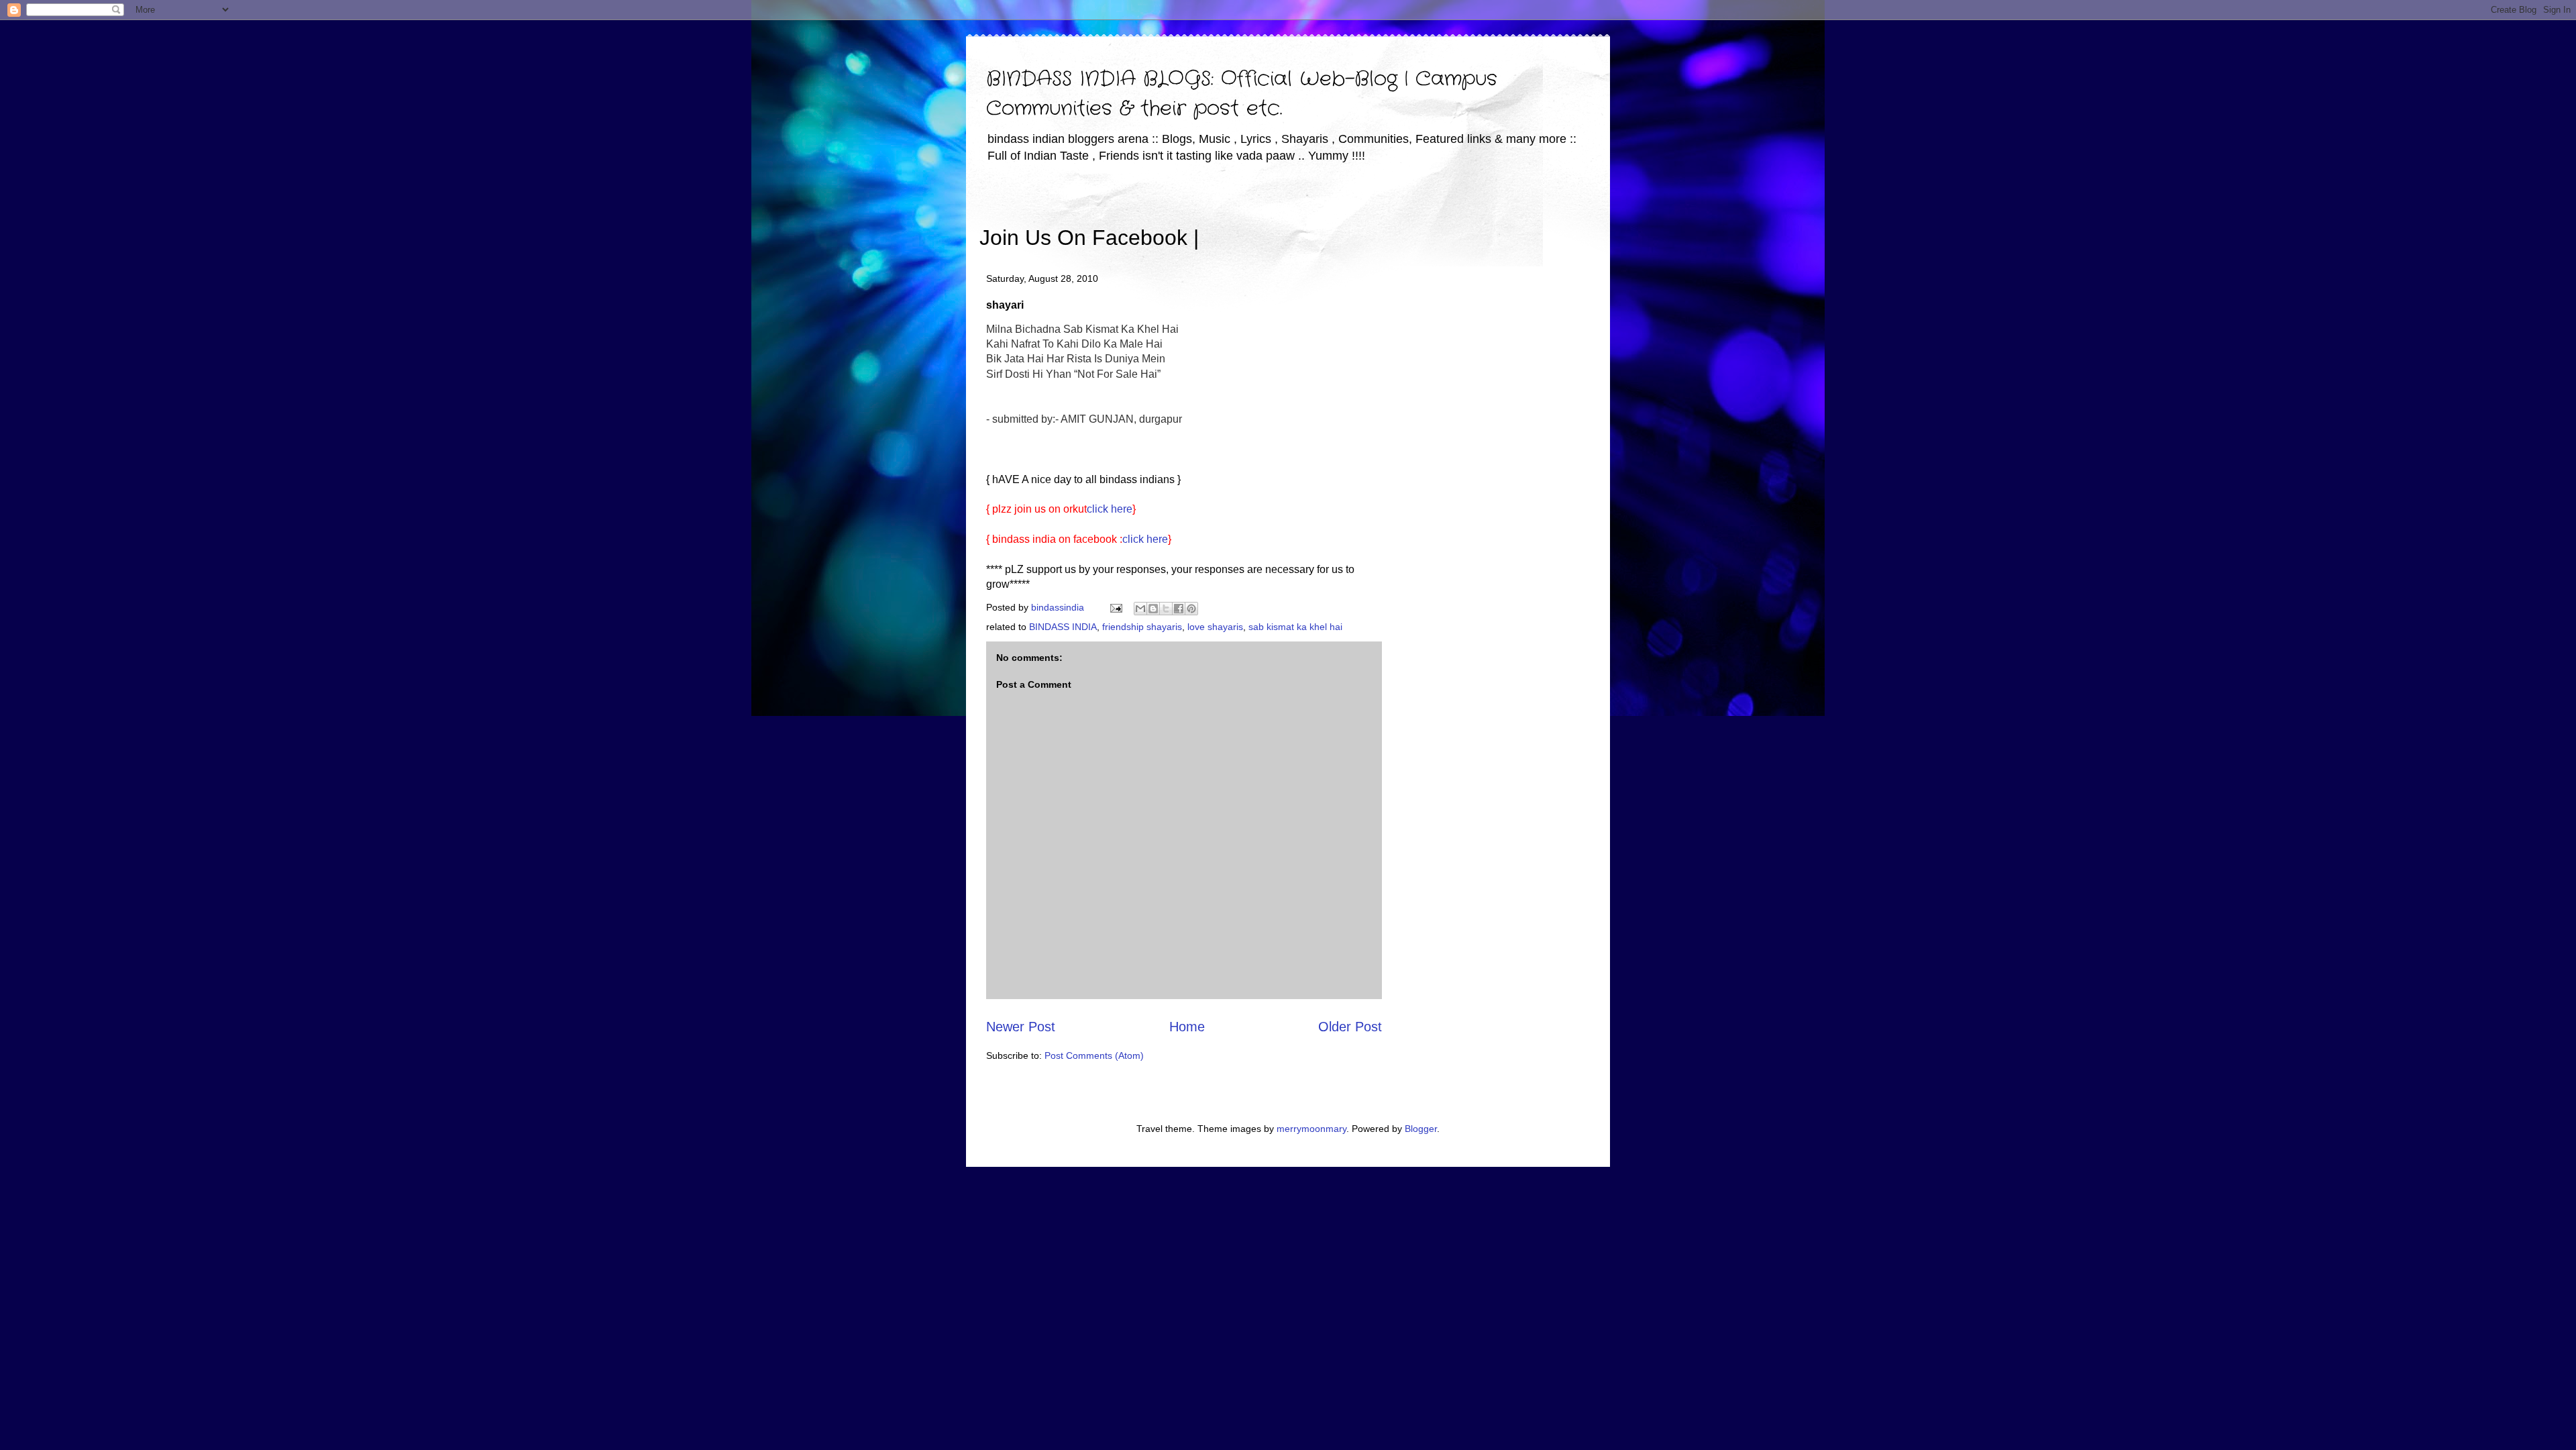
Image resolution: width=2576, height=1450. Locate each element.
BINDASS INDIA (1063, 627)
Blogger (1421, 1129)
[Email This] (1140, 609)
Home (1187, 1027)
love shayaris (1215, 627)
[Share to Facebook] (1179, 609)
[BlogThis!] (1153, 609)
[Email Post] (1115, 607)
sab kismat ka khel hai (1295, 627)
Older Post (1350, 1027)
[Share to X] (1166, 609)
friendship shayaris (1142, 627)
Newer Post (1021, 1027)
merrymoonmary (1311, 1129)
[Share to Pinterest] (1191, 609)
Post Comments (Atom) (1094, 1055)
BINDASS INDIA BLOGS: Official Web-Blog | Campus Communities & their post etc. (1242, 94)
